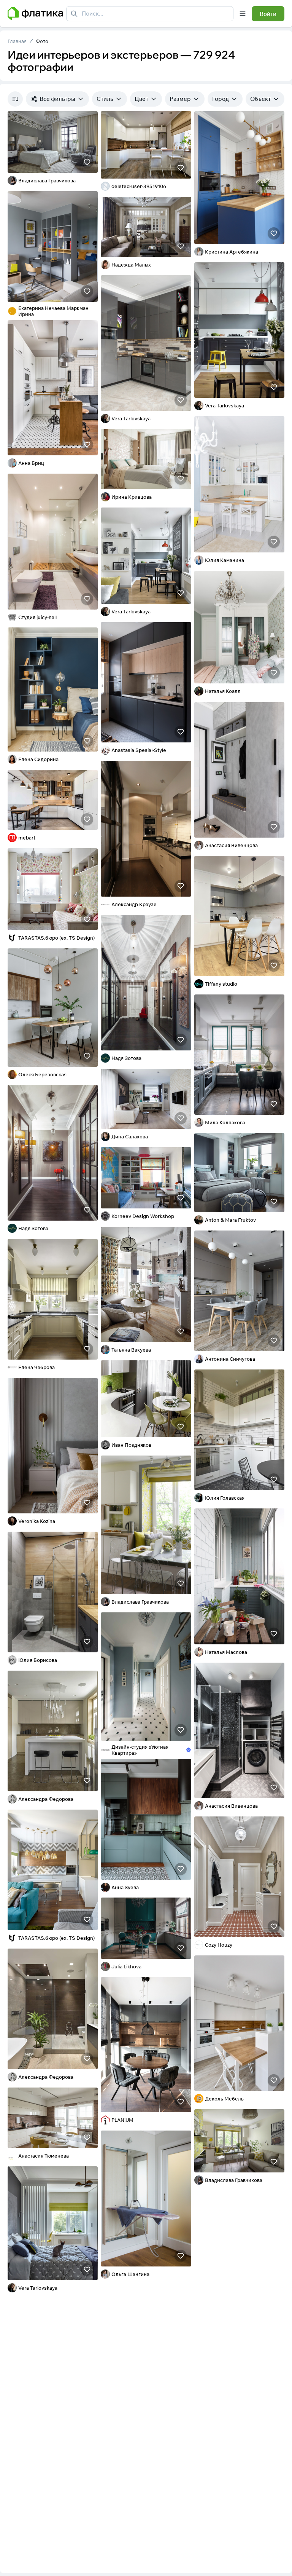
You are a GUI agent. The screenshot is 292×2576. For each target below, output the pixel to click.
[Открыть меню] (243, 14)
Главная (17, 41)
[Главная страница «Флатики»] (35, 14)
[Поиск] (74, 14)
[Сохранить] (87, 162)
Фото (42, 41)
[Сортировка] (15, 99)
